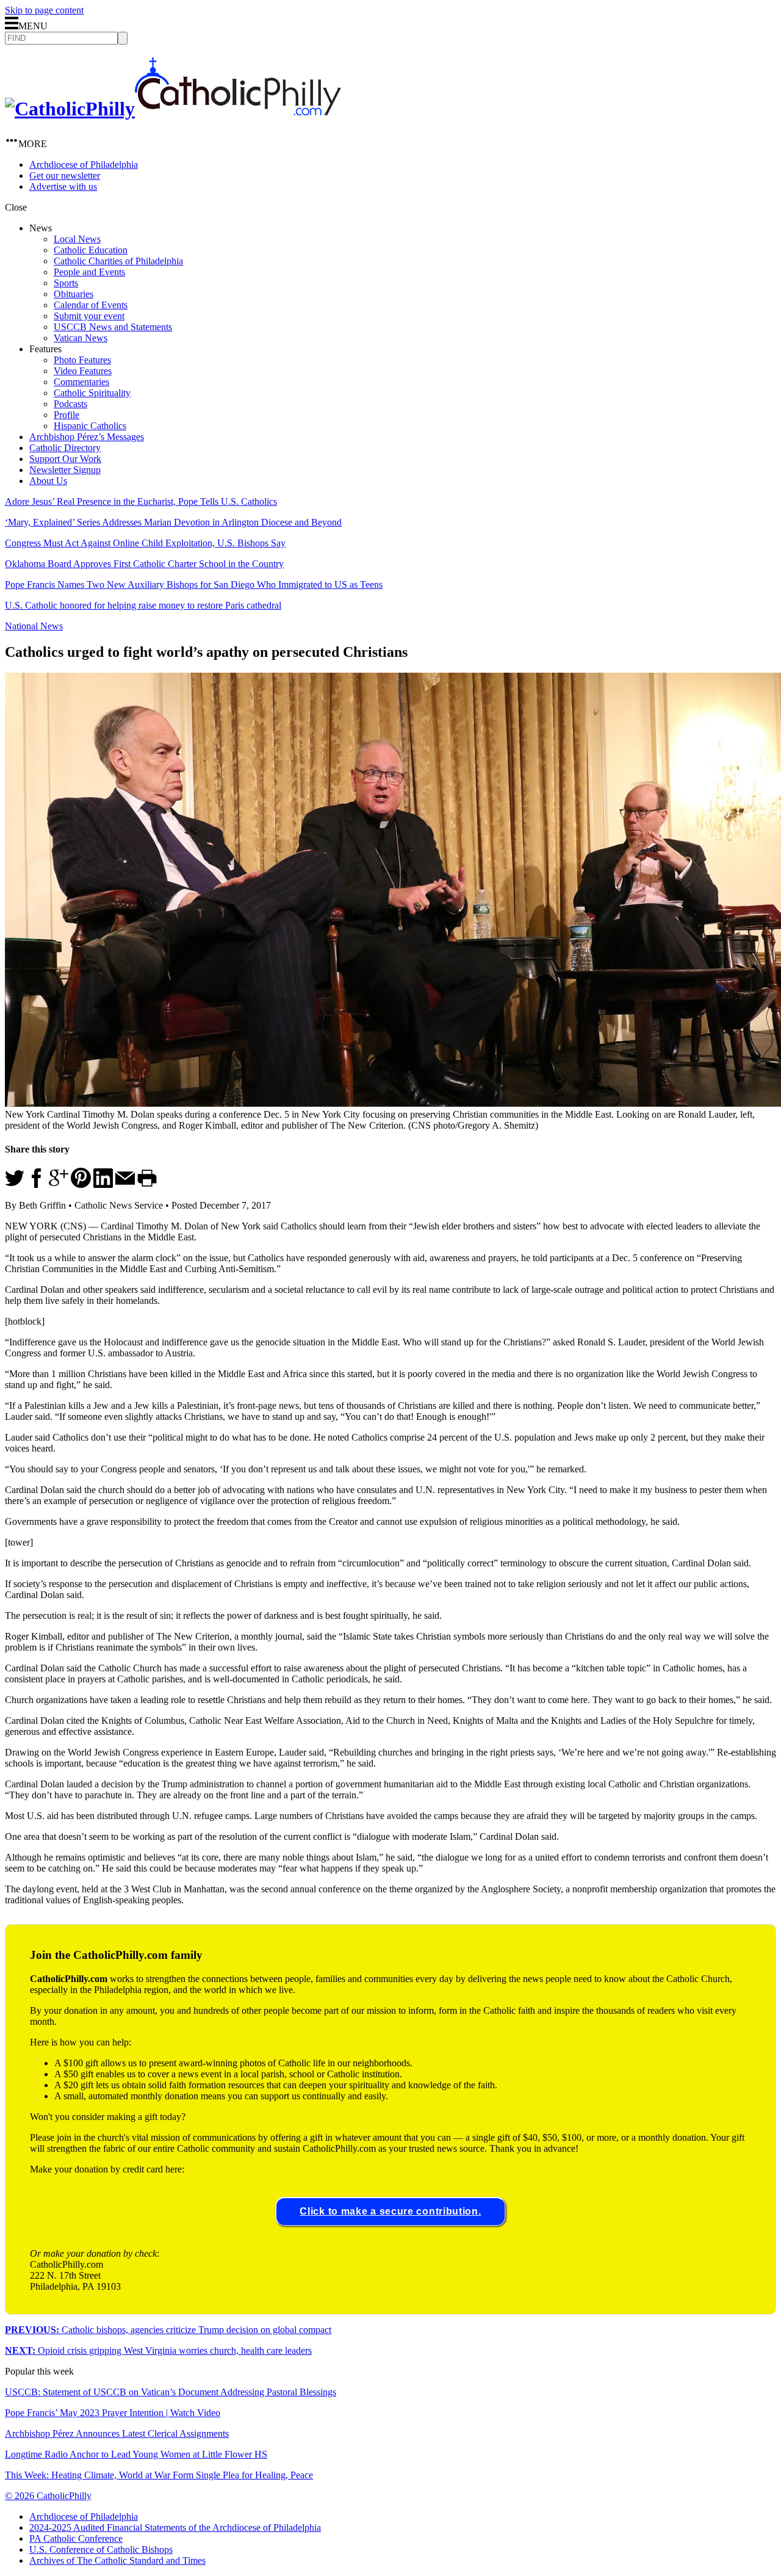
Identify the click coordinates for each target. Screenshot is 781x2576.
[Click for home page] (173, 109)
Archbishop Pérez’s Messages (87, 437)
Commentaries (81, 382)
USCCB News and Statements (113, 327)
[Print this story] (147, 1185)
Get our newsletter (65, 175)
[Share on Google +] (59, 1185)
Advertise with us (63, 186)
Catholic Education (91, 250)
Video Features (83, 371)
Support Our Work (65, 459)
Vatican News (81, 338)
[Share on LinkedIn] (103, 1185)
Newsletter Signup (65, 470)
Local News (77, 239)
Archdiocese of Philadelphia (84, 165)
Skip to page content (44, 10)
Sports (66, 283)
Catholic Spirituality (92, 393)
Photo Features (82, 360)
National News (34, 626)
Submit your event (89, 316)
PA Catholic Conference (76, 2538)
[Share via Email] (125, 1185)
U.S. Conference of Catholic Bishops (101, 2549)
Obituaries (74, 294)
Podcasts (70, 404)
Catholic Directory (65, 448)
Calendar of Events (91, 305)
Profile (67, 415)
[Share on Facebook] (37, 1185)
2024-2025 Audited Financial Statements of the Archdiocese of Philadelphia (175, 2527)
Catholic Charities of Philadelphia (118, 261)
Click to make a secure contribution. (390, 2211)
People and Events (89, 272)
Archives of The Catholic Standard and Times (117, 2560)
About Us (48, 481)
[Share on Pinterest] (81, 1185)
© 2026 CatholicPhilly (48, 2496)
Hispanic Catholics (90, 426)
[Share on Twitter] (15, 1185)
